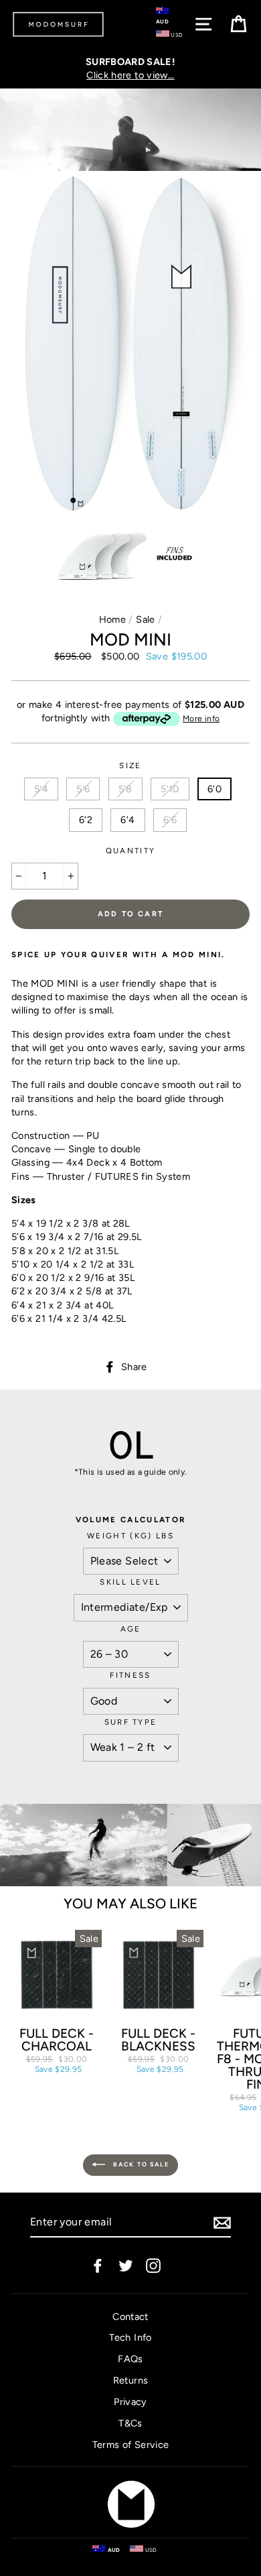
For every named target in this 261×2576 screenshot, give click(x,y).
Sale (145, 619)
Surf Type (131, 1722)
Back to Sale (140, 2164)
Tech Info (130, 2337)
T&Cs (130, 2423)
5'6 (83, 789)
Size (130, 765)
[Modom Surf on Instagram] (153, 2265)
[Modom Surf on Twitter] (126, 2265)
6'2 (86, 820)
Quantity (131, 851)
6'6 (170, 820)
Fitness (130, 1675)
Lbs (165, 1536)
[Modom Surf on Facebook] (98, 2265)
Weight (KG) (130, 1536)
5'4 (41, 789)
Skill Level (130, 1582)
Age (131, 1629)
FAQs (130, 2359)
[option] (130, 68)
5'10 (170, 789)
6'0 (214, 789)
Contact (130, 2317)
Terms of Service (131, 2445)
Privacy (130, 2402)
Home (112, 619)
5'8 (125, 789)
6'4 (127, 820)
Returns (131, 2380)
